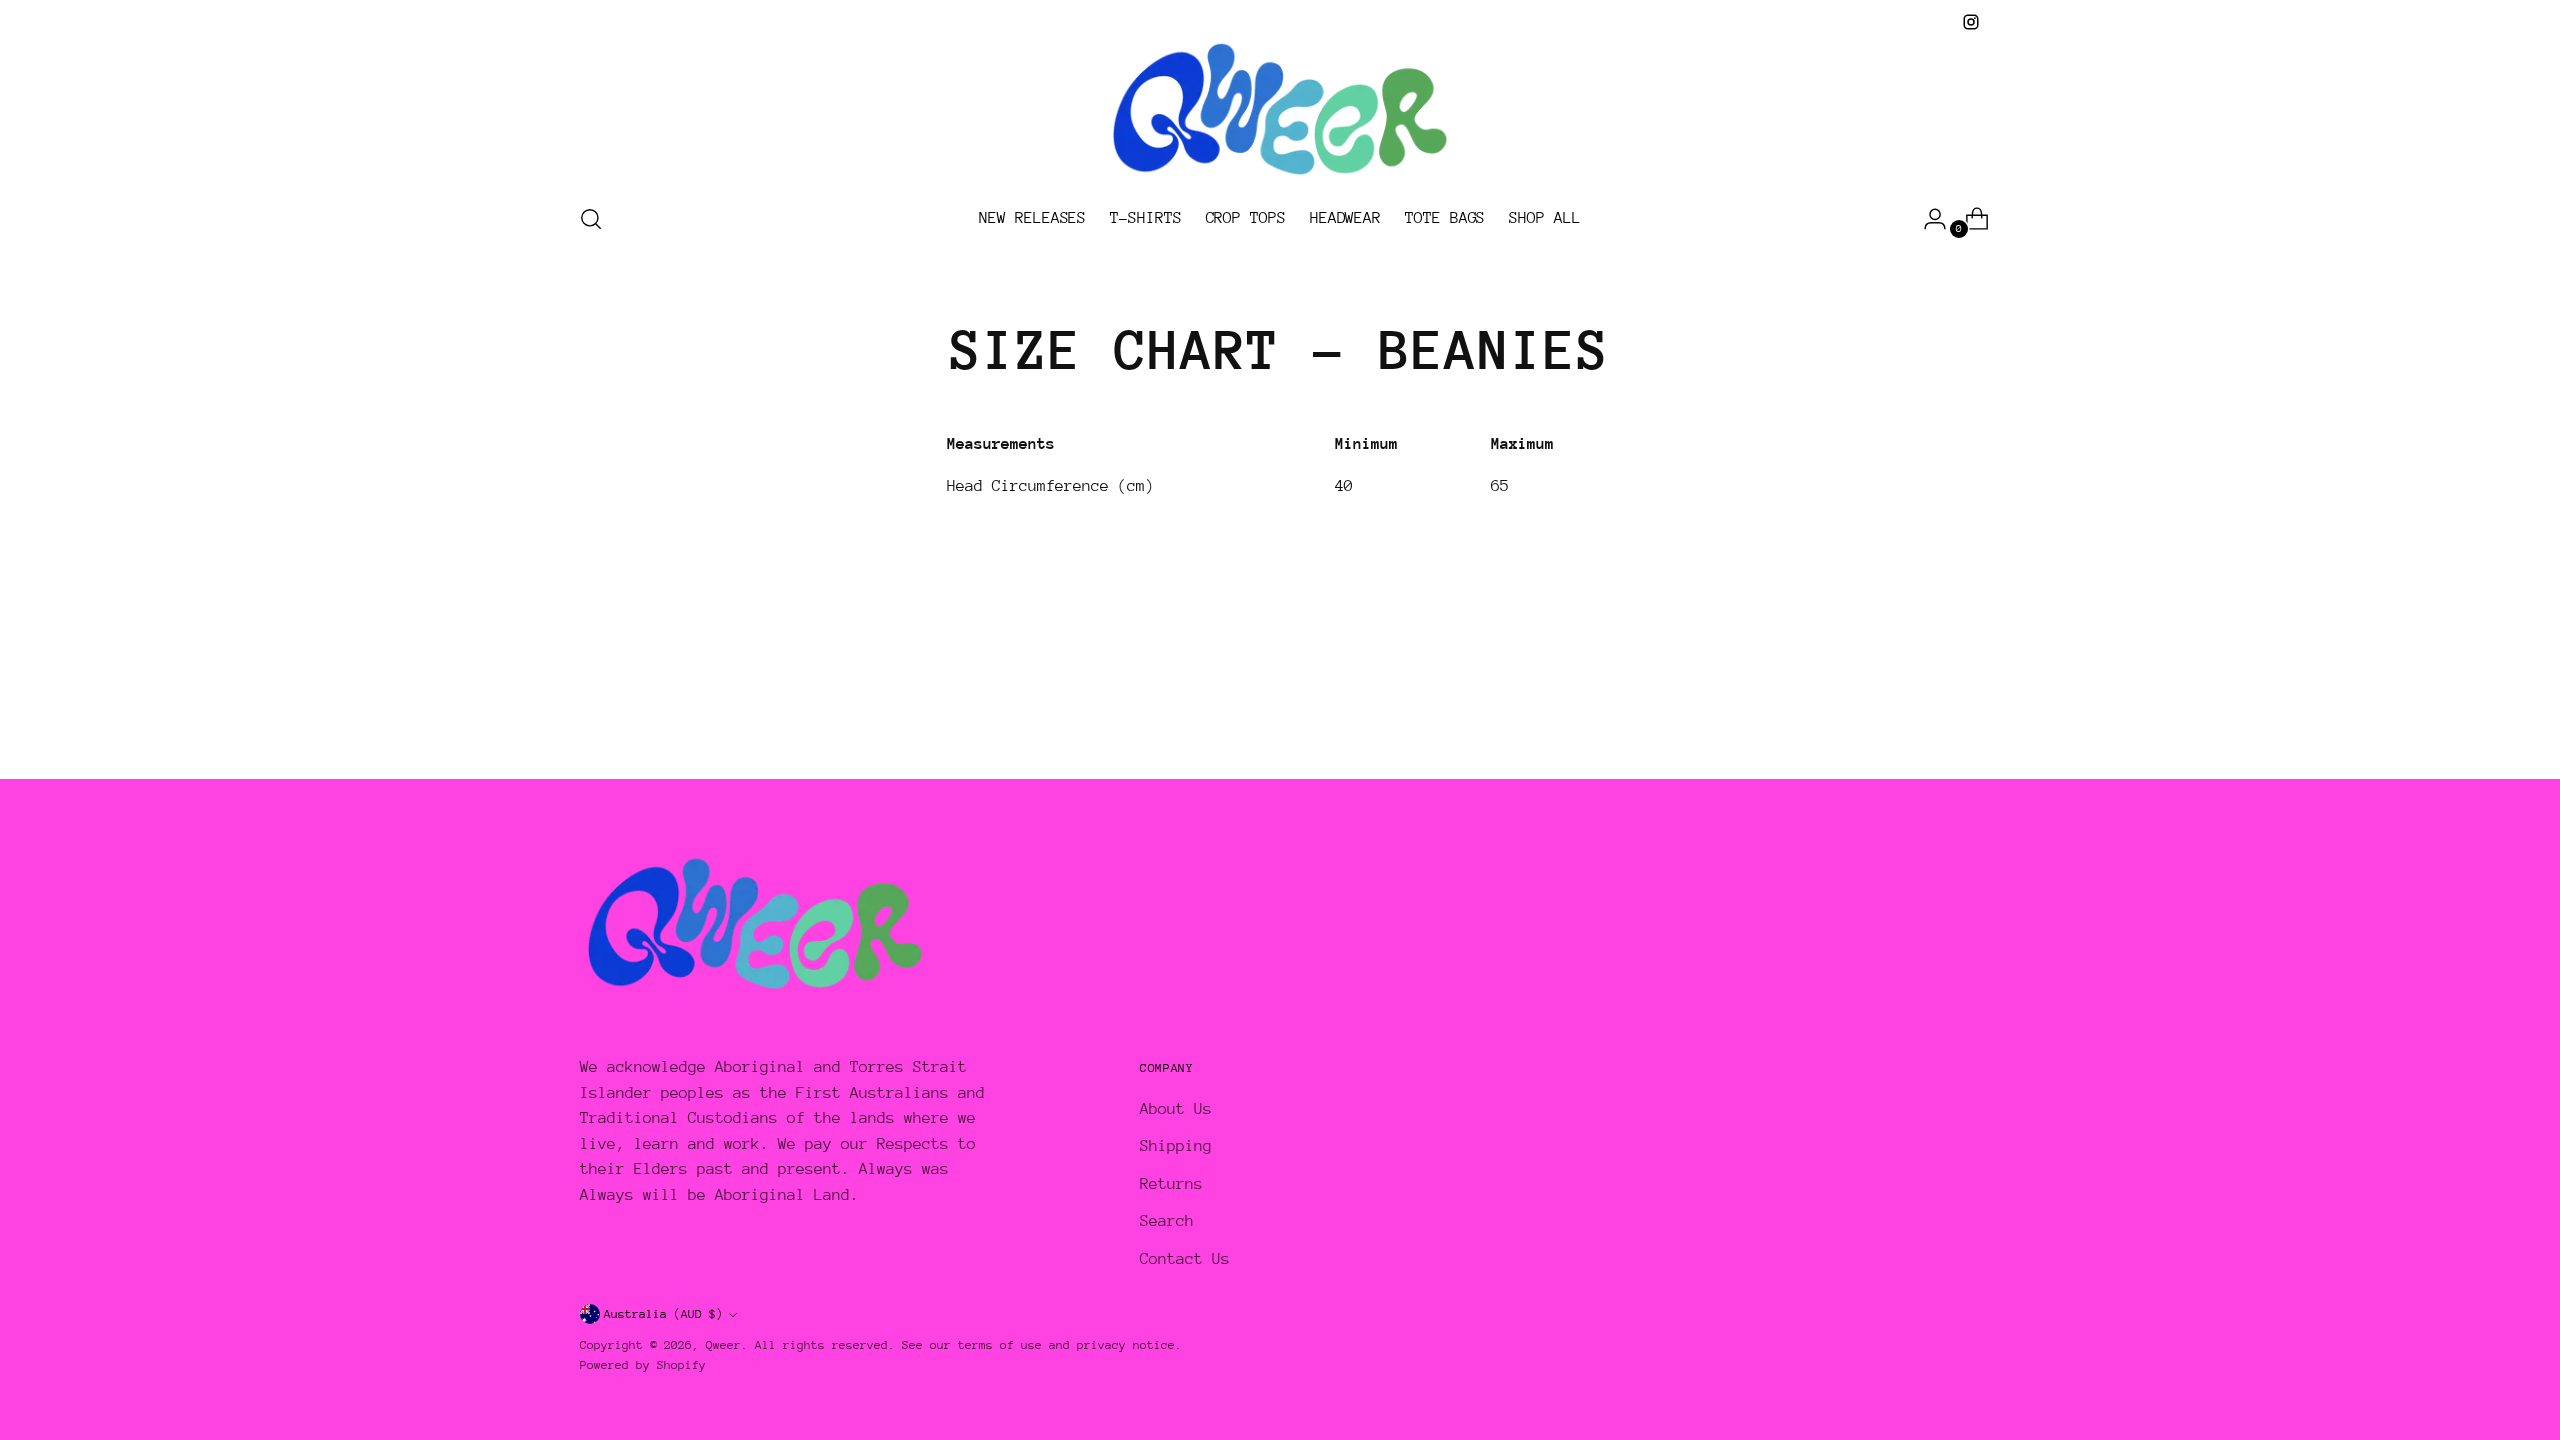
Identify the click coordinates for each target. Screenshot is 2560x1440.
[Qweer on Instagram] (1971, 22)
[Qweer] (1280, 110)
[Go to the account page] (1927, 219)
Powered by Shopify (643, 1365)
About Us (1176, 1109)
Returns (1171, 1184)
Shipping (1176, 1146)
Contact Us (1185, 1259)
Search (1167, 1221)
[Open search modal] (591, 219)
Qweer (723, 1345)
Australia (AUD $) (663, 1314)
